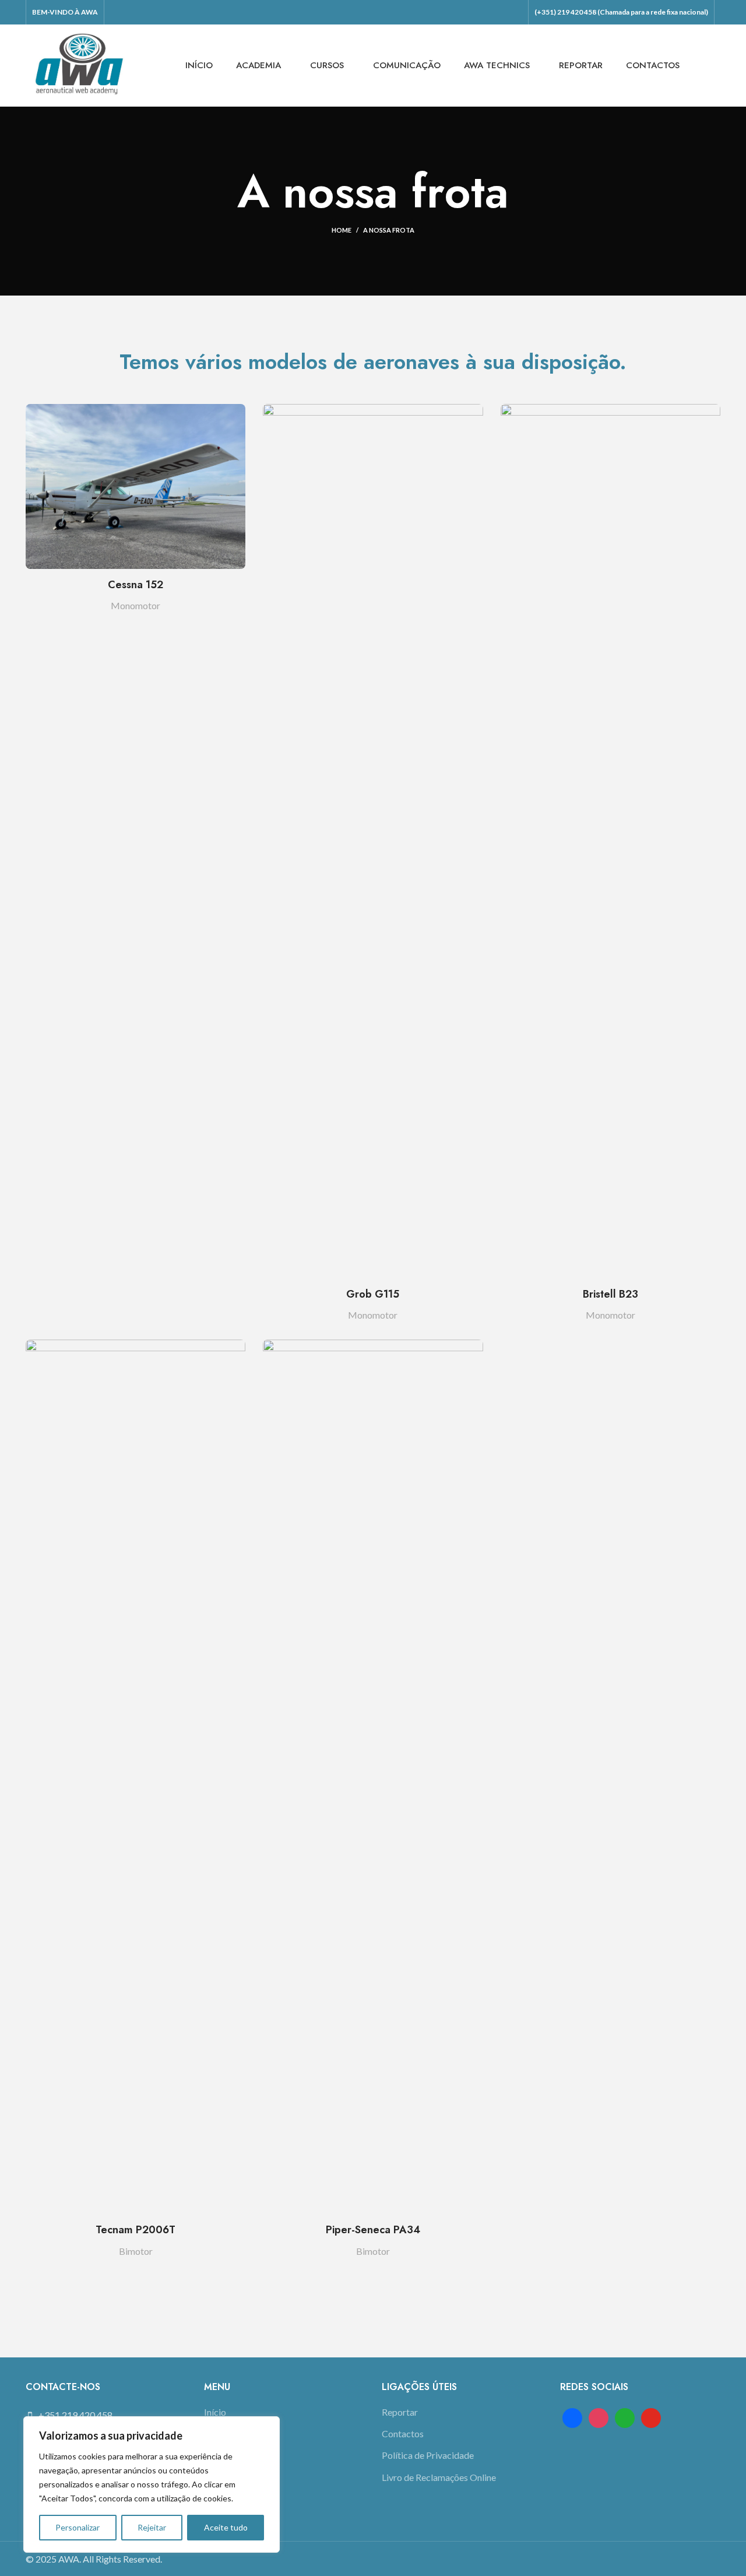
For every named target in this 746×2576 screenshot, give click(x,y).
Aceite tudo (226, 2527)
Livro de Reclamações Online (439, 2477)
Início (215, 2412)
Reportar (400, 2412)
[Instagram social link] (484, 12)
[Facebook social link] (469, 12)
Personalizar (78, 2527)
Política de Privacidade (428, 2455)
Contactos (403, 2433)
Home (342, 230)
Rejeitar (152, 2527)
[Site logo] (79, 64)
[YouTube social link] (499, 12)
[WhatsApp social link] (515, 12)
